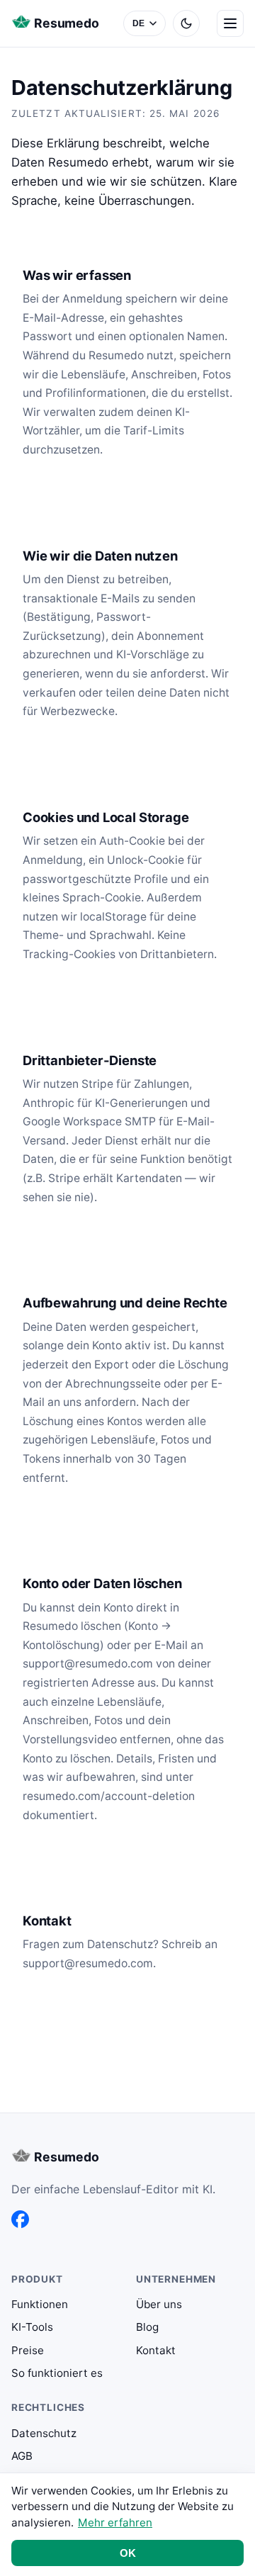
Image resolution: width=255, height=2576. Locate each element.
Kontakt (156, 2350)
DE (139, 23)
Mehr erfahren (115, 2522)
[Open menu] (230, 23)
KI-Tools (32, 2327)
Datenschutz (44, 2433)
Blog (147, 2327)
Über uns (159, 2304)
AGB (22, 2456)
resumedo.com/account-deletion (109, 1796)
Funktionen (40, 2304)
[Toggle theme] (186, 23)
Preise (28, 2350)
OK (128, 2553)
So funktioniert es (57, 2373)
